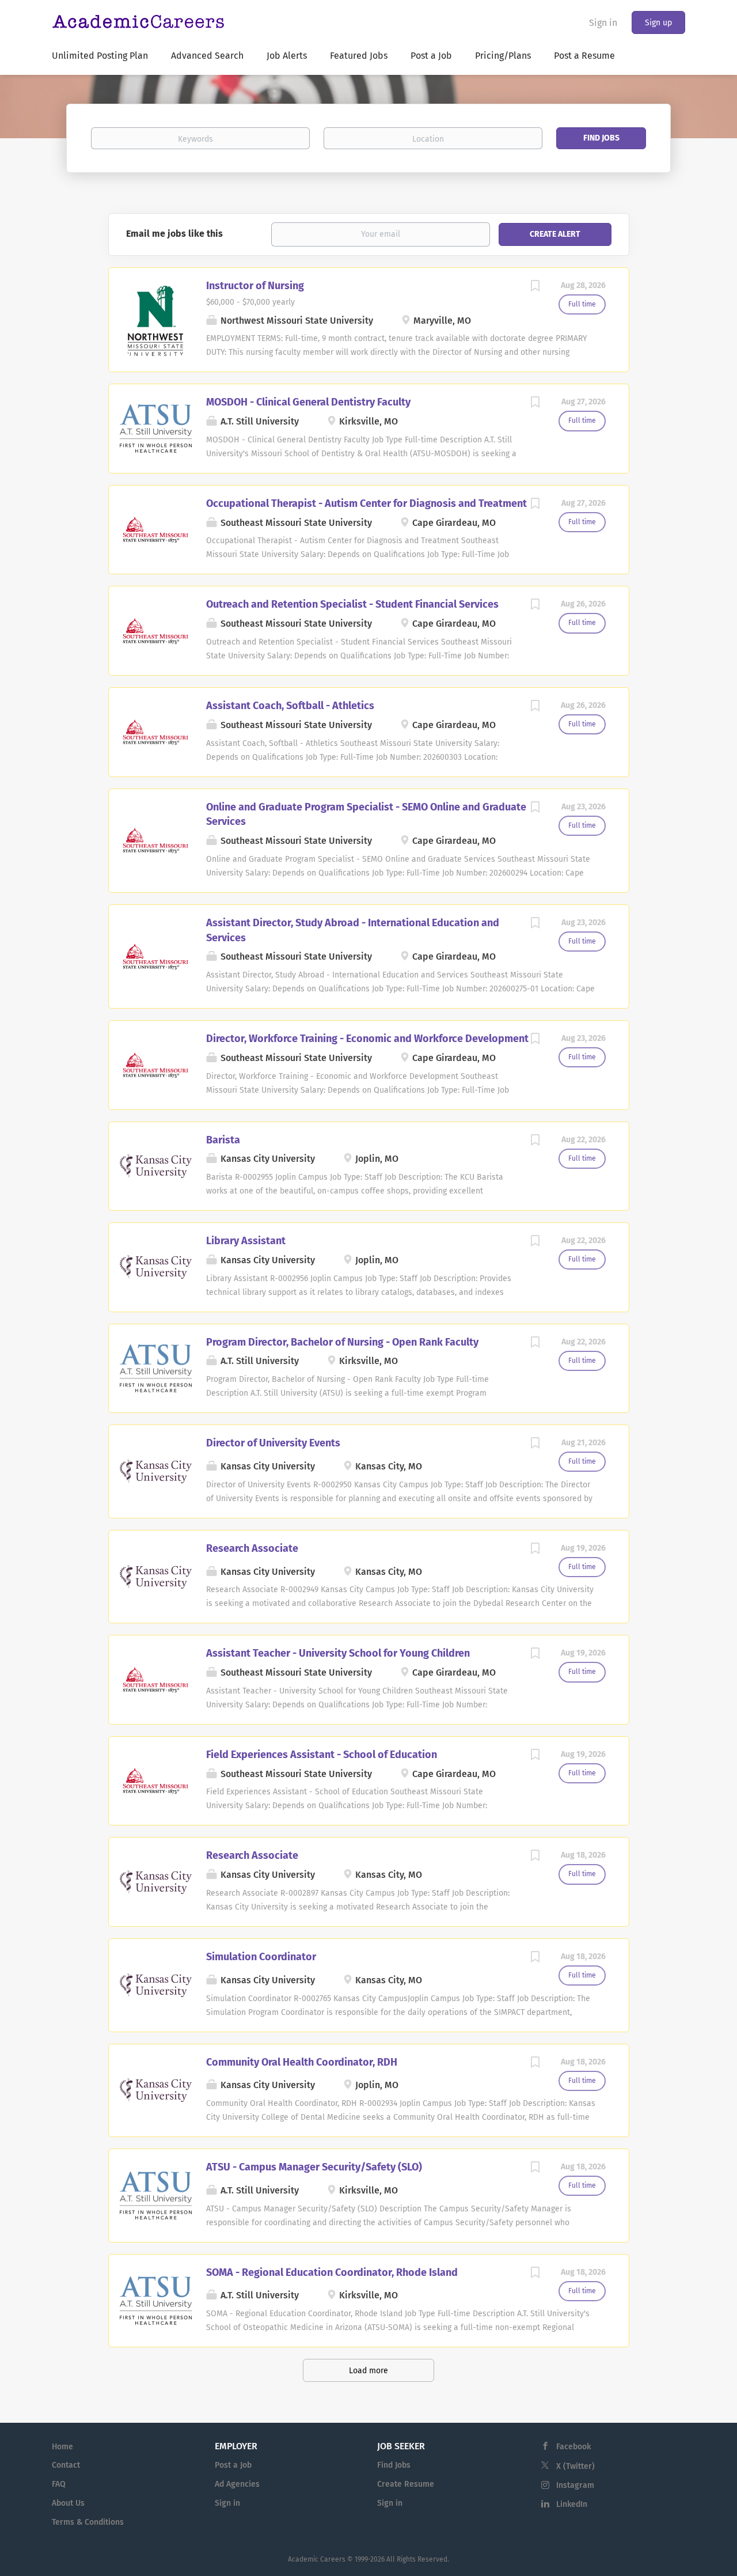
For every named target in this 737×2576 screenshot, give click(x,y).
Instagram (575, 2485)
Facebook (573, 2447)
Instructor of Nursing (255, 286)
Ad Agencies (237, 2484)
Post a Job (233, 2465)
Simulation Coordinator (261, 1957)
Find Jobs (601, 138)
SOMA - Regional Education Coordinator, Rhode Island (332, 2272)
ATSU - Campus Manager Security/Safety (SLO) (314, 2167)
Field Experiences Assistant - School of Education (322, 1755)
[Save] (535, 287)
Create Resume (406, 2484)
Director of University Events (273, 1443)
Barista (223, 1140)
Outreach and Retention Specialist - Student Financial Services (352, 604)
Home (62, 2447)
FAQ (59, 2484)
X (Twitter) (575, 2466)
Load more (368, 2371)
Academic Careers (317, 2559)
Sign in (603, 23)
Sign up (658, 23)
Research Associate (252, 1548)
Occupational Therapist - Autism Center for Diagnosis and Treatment (366, 503)
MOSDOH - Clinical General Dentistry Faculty (308, 402)
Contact (66, 2465)
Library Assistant (246, 1241)
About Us (68, 2503)
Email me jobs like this (174, 234)
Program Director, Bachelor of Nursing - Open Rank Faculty (342, 1342)
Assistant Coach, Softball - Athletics (290, 706)
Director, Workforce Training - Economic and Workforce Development (367, 1039)
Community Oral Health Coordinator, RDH (302, 2062)
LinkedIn (572, 2504)
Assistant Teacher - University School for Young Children (338, 1653)
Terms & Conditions (88, 2522)
